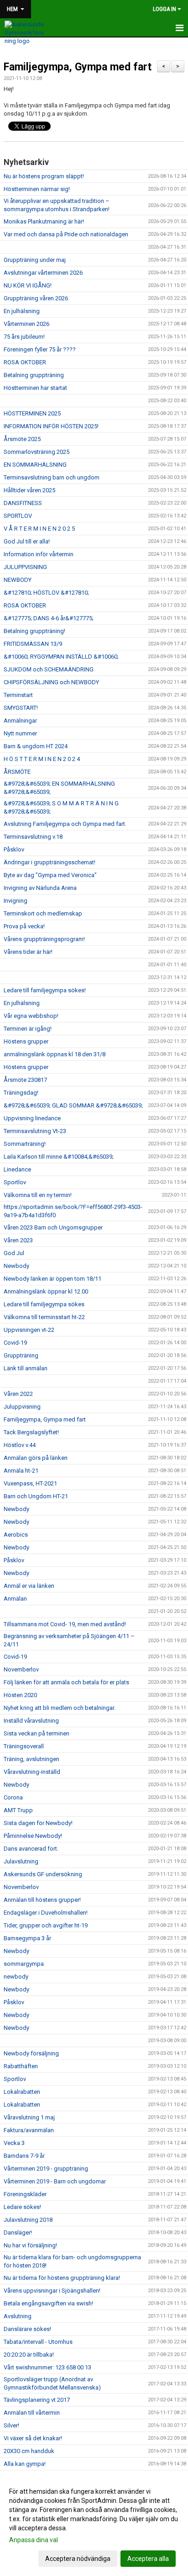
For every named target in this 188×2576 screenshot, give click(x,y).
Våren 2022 (18, 1394)
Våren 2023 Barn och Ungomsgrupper (53, 1227)
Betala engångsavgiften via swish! (48, 2303)
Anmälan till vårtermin (32, 2413)
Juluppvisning (22, 1407)
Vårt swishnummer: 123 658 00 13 (47, 2367)
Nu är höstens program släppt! (44, 176)
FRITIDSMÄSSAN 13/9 (33, 644)
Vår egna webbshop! (31, 1016)
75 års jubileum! (24, 337)
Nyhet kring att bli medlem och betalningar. (60, 1708)
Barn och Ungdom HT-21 (36, 1496)
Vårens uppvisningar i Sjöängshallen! (52, 2291)
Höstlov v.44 (20, 1445)
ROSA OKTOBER (25, 362)
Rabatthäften (21, 2066)
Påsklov (14, 849)
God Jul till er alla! (27, 541)
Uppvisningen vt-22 (29, 1330)
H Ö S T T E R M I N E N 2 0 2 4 (42, 759)
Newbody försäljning (31, 2053)
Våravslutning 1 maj (29, 2117)
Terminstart (18, 695)
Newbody (16, 1266)
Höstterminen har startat (35, 388)
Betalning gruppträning (34, 375)
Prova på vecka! (24, 926)
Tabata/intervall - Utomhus (38, 2342)
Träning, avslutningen (31, 1759)
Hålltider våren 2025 (29, 490)
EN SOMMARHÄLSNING (35, 465)
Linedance (17, 1169)
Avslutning (18, 2316)
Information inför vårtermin (39, 554)
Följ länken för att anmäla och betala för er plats (66, 1682)
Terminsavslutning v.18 (33, 837)
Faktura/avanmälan (29, 2130)
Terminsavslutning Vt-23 (35, 1131)
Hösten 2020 (20, 1695)
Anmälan (15, 1599)
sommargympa (24, 1964)
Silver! (11, 2425)
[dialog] (94, 2525)
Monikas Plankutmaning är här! (44, 221)
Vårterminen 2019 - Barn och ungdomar (55, 2181)
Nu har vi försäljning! (30, 2245)
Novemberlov (21, 1669)
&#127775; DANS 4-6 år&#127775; (49, 618)
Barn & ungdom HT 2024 (36, 746)
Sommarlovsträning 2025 (37, 452)
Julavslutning (21, 1861)
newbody (16, 1977)
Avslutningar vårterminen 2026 (43, 273)
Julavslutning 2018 (28, 2220)
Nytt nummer (20, 733)
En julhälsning (22, 311)
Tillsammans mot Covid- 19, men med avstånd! (65, 1624)
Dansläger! (18, 2233)
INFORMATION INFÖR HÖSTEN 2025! (51, 426)
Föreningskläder (25, 2194)
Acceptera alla (148, 2559)
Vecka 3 (14, 2143)
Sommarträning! (25, 1144)
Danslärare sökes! (27, 2329)
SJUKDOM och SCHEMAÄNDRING (49, 669)
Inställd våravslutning (31, 1721)
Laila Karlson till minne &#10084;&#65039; (59, 1157)
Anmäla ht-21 (21, 1471)
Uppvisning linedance (32, 1118)
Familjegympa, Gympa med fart (78, 67)
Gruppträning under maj (35, 260)
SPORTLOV (18, 516)
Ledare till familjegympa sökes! (45, 990)
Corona (13, 1797)
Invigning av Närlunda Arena (40, 888)
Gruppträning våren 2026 (36, 298)
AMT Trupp (18, 1810)
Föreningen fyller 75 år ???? (40, 349)
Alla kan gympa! (25, 2464)
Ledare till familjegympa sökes (44, 1304)
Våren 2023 (18, 1240)
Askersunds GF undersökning (43, 1874)
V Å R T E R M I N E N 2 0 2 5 (39, 529)
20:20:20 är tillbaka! (29, 2355)
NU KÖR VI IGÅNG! (28, 285)
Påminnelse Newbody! (33, 1836)
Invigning (16, 901)
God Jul (14, 1253)
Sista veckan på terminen (37, 1733)
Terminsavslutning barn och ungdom (52, 477)
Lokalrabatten (22, 2092)
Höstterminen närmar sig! (37, 189)
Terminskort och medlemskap (43, 913)
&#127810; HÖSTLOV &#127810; (46, 593)
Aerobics (16, 1535)
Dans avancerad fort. (31, 1849)
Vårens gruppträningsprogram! (44, 939)
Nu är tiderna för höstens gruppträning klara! (62, 2278)
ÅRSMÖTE (17, 772)
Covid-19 (15, 1343)
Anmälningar (20, 721)
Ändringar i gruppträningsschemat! (50, 862)
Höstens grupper (26, 1041)
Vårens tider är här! (28, 952)
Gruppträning (21, 1355)
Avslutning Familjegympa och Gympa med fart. (65, 824)
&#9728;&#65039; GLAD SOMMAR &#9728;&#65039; (73, 1105)
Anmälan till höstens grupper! (42, 1900)
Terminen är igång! (28, 1029)
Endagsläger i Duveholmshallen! (46, 1913)
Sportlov (15, 1182)
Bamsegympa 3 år (27, 1938)
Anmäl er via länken (29, 1586)
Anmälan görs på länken (36, 1458)
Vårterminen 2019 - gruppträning (46, 2169)
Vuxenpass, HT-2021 (30, 1483)
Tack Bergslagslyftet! (31, 1432)
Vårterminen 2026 (26, 324)
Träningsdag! (21, 1093)
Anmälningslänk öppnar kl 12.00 (46, 1291)
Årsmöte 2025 (22, 439)
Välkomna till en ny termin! (38, 1195)
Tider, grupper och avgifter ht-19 (46, 1925)
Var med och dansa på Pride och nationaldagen (66, 234)
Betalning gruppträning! (34, 631)
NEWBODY (18, 580)
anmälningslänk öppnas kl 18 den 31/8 (55, 1054)
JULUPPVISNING (25, 567)
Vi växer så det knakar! (33, 2438)
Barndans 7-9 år (24, 2156)
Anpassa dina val (34, 2540)
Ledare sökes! (22, 2207)
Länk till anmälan (26, 1368)
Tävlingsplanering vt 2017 (37, 2400)
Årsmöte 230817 (25, 1080)
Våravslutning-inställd (32, 1772)
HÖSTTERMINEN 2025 (32, 413)
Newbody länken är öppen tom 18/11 (52, 1279)
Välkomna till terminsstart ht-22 (44, 1317)
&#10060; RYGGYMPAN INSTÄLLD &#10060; (61, 657)
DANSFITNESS (23, 503)
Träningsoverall (24, 1746)
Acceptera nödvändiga (78, 2559)
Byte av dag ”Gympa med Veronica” (50, 875)
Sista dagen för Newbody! (38, 1823)
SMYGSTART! (21, 708)
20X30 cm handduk (29, 2451)
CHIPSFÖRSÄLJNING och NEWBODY (51, 682)
